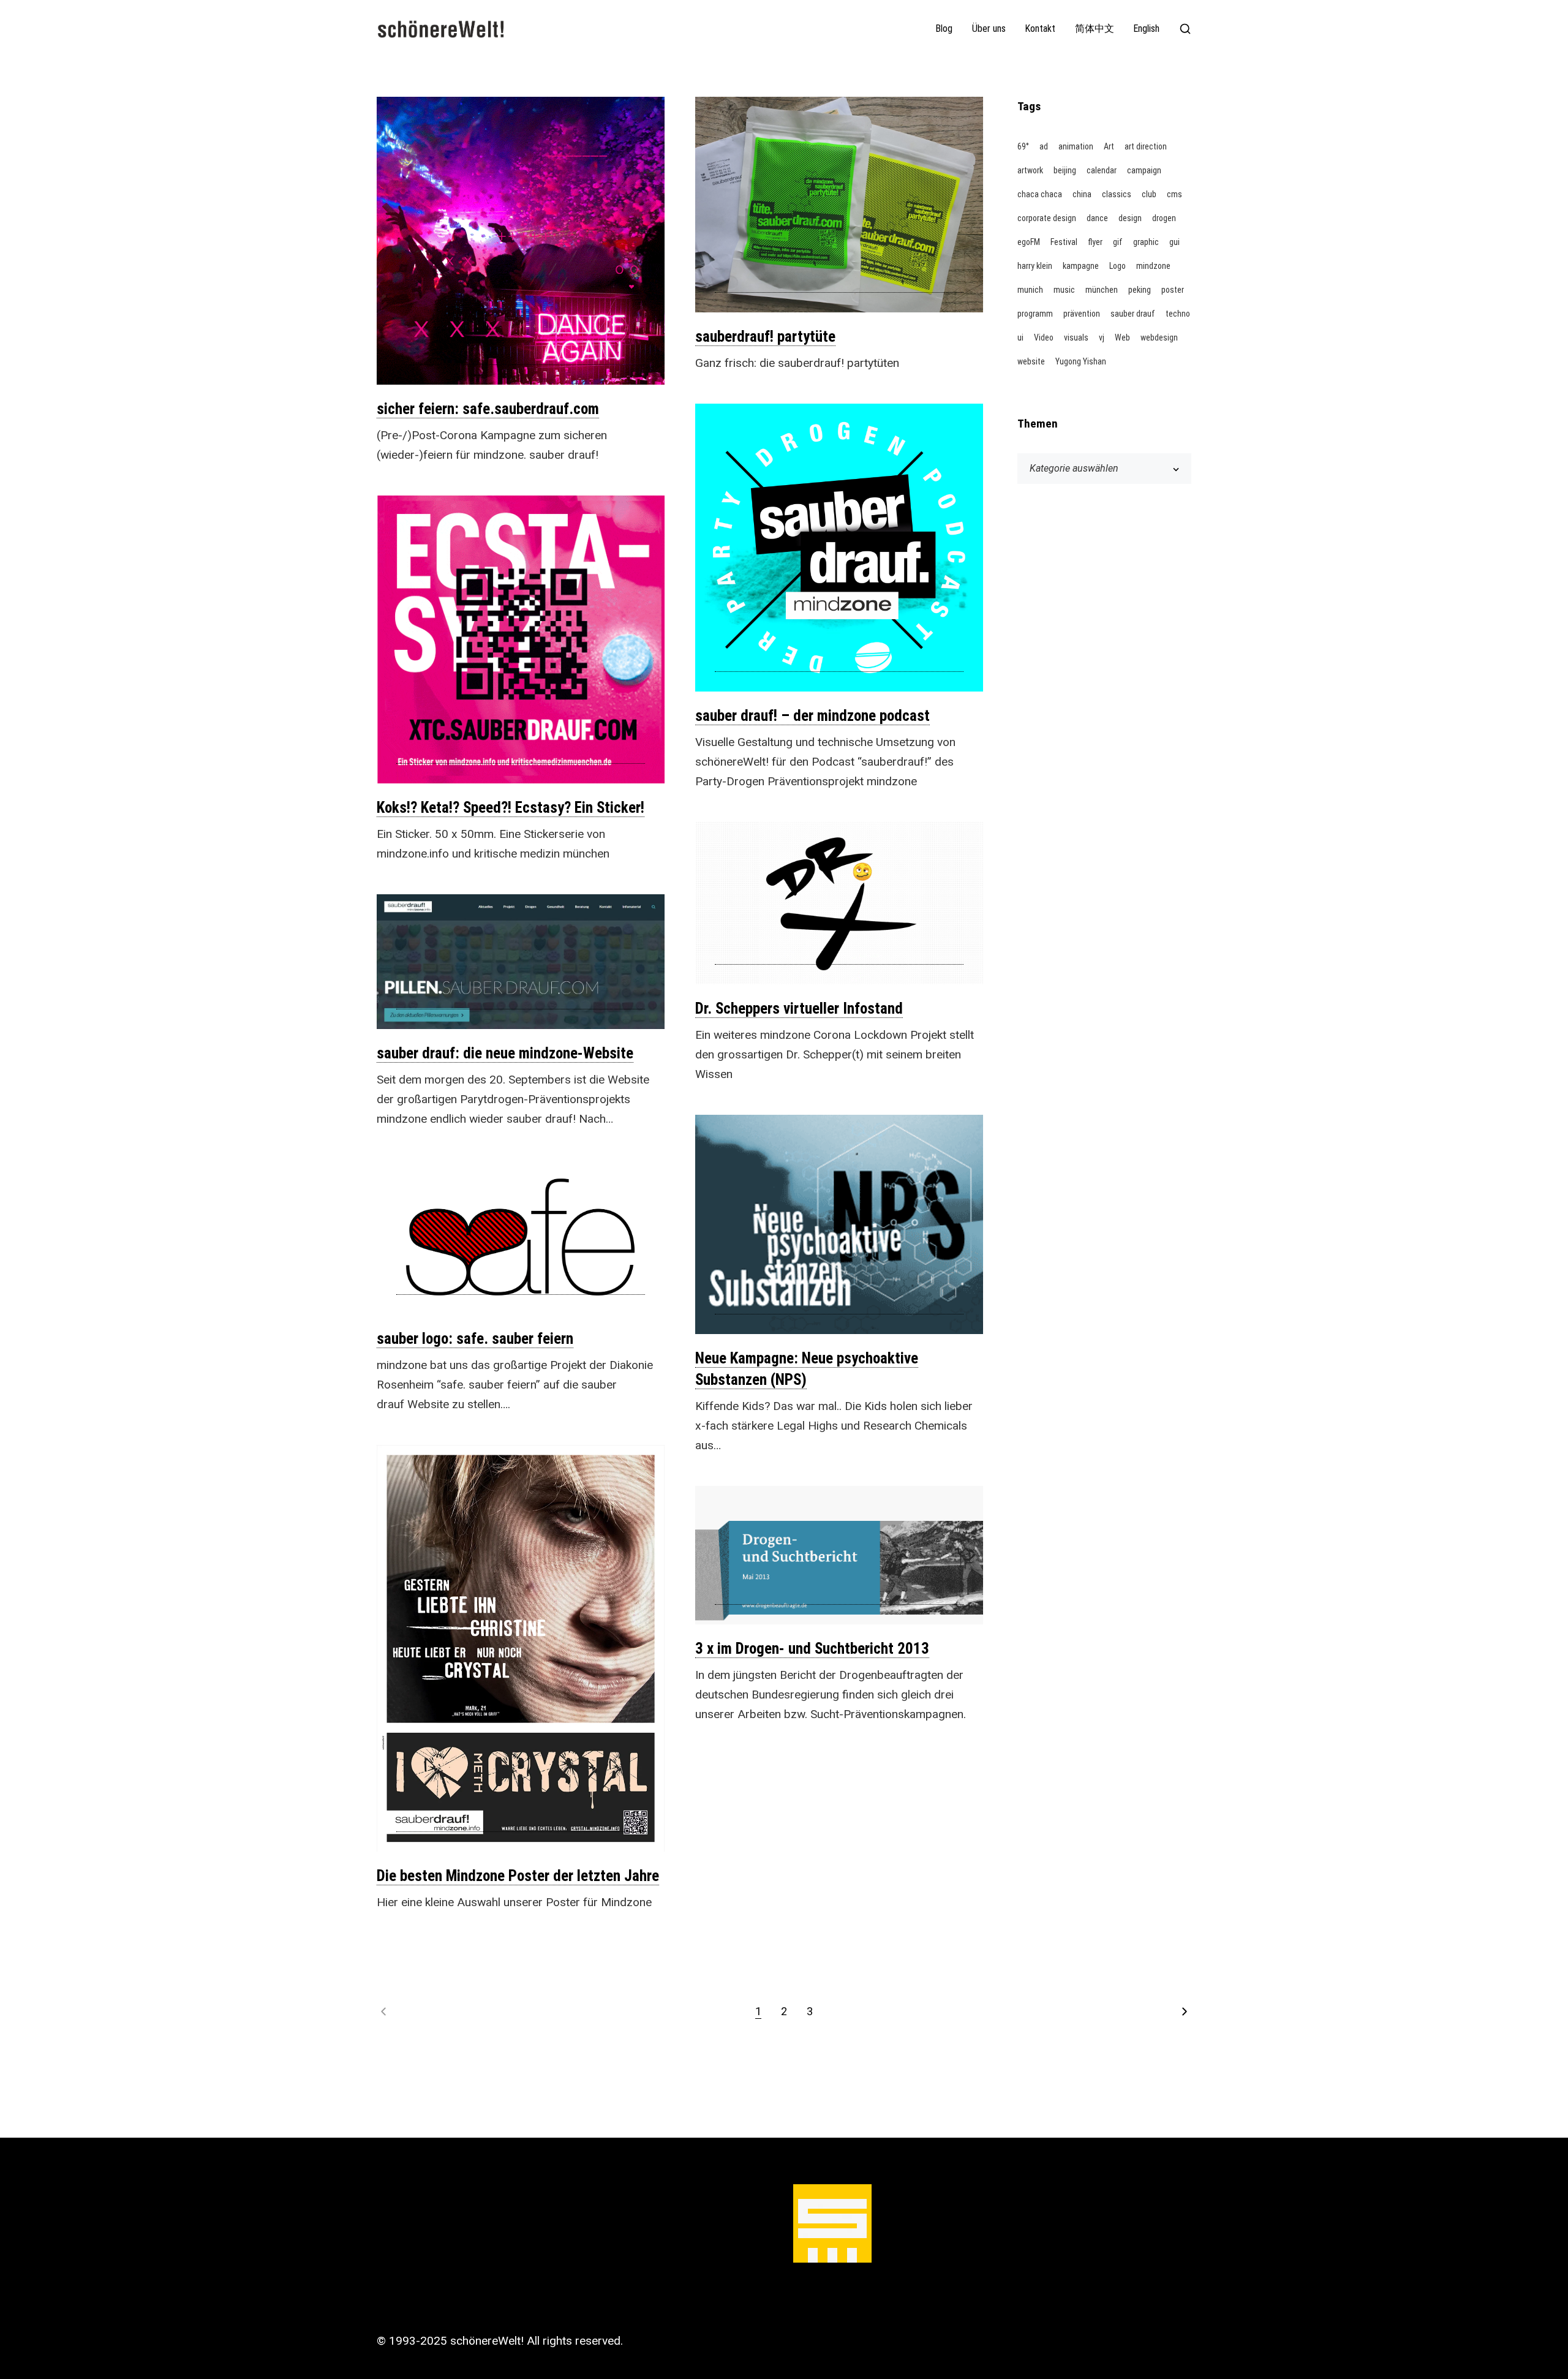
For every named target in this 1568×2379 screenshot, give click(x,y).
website (1031, 361)
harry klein (1035, 266)
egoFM (1029, 242)
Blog (944, 29)
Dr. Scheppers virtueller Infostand (799, 1009)
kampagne (1081, 266)
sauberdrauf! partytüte (765, 337)
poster (1173, 290)
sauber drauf (1133, 314)
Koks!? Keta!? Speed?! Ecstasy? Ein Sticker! (511, 808)
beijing (1065, 170)
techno (1178, 314)
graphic (1146, 242)
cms (1174, 194)
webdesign (1159, 337)
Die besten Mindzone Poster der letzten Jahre (518, 1876)
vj (1102, 337)
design (1130, 218)
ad (1044, 146)
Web (1122, 337)
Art (1109, 146)
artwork (1030, 170)
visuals (1076, 337)
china (1082, 194)
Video (1044, 337)
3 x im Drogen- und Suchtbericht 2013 (812, 1649)
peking (1140, 290)
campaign (1144, 170)
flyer (1095, 242)
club (1149, 194)
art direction (1146, 146)
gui (1174, 242)
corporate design (1047, 218)
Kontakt (1040, 29)
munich (1030, 290)
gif (1118, 242)
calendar (1102, 170)
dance (1097, 218)
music (1064, 290)
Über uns (989, 29)
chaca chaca (1040, 194)
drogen (1164, 218)
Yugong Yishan (1081, 361)
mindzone (1153, 266)
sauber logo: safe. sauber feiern (475, 1339)
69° (1023, 146)
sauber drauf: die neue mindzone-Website (505, 1053)
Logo (1118, 266)
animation (1076, 146)
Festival (1064, 242)
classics (1117, 194)
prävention (1082, 314)
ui (1020, 337)
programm (1035, 314)
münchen (1102, 290)
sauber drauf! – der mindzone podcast (812, 716)
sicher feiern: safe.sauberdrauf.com (488, 409)
